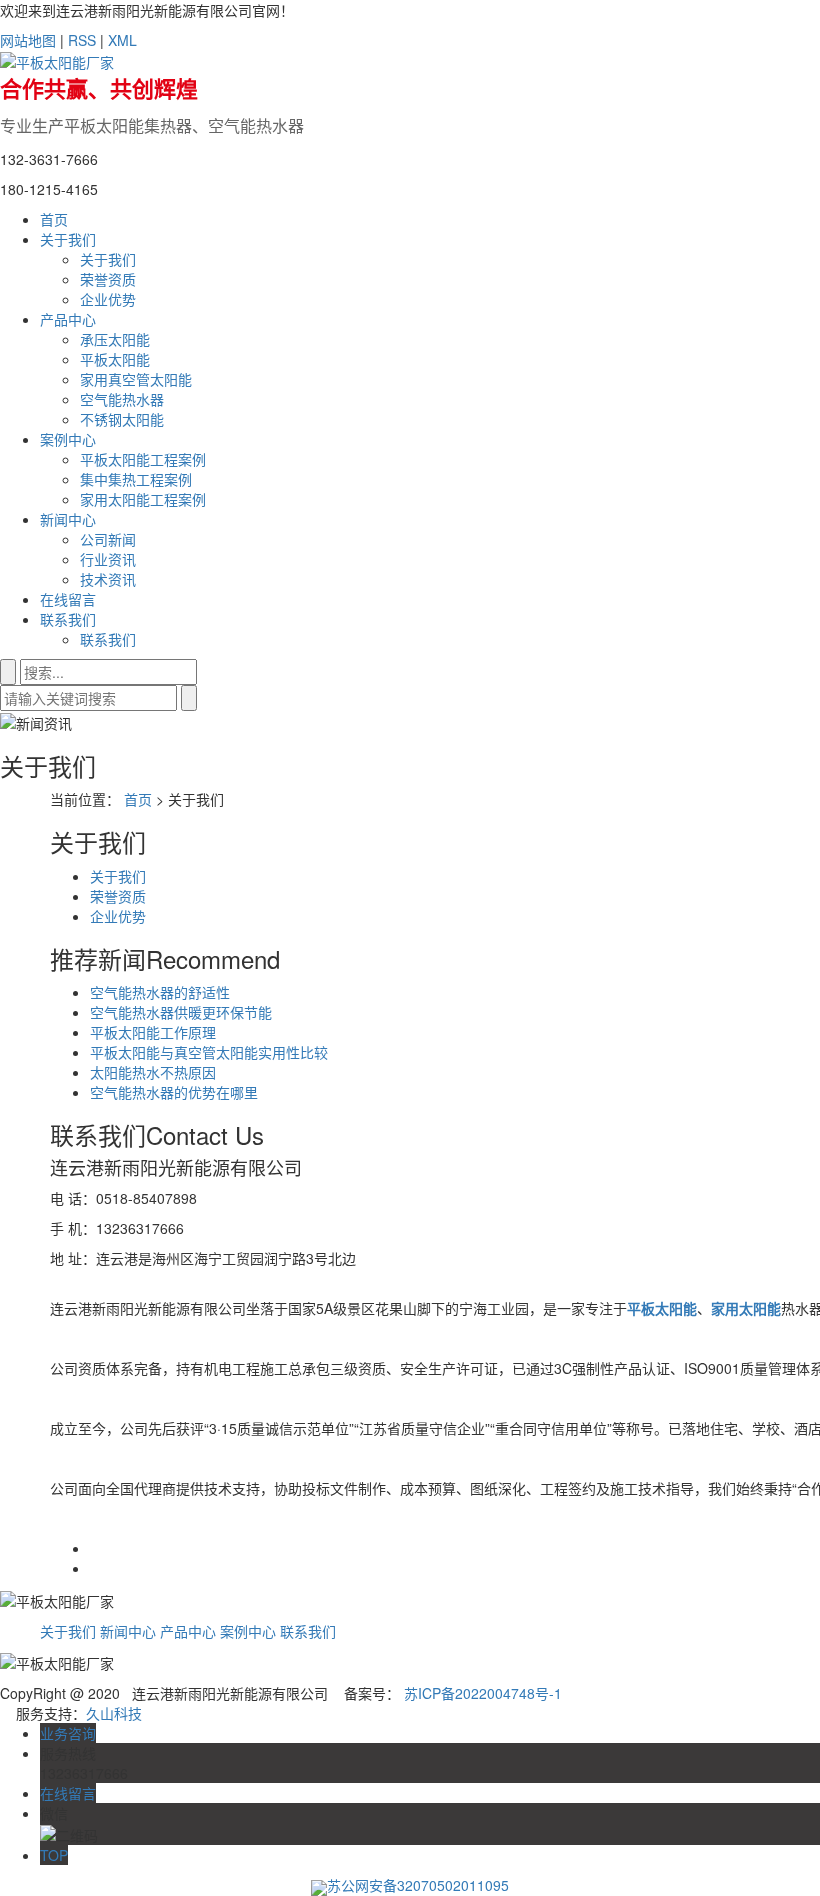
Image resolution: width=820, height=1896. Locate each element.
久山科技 (114, 1713)
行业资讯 (108, 559)
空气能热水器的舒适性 (160, 992)
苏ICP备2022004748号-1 (483, 1693)
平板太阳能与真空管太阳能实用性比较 (209, 1052)
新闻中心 (68, 519)
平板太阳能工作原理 (153, 1032)
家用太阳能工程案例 (143, 499)
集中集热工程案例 (136, 479)
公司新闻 (108, 539)
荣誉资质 (108, 279)
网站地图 (28, 40)
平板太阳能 (115, 359)
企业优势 (108, 299)
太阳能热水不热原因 (153, 1072)
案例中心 (68, 439)
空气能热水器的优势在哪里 (174, 1092)
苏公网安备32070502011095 (418, 1885)
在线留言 (68, 599)
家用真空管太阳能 (136, 379)
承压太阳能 (115, 339)
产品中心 (68, 319)
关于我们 (68, 239)
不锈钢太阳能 (122, 419)
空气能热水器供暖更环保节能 (181, 1012)
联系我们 (68, 619)
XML (122, 40)
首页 (54, 219)
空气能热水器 (122, 399)
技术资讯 (108, 579)
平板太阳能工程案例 (143, 459)
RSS (82, 40)
